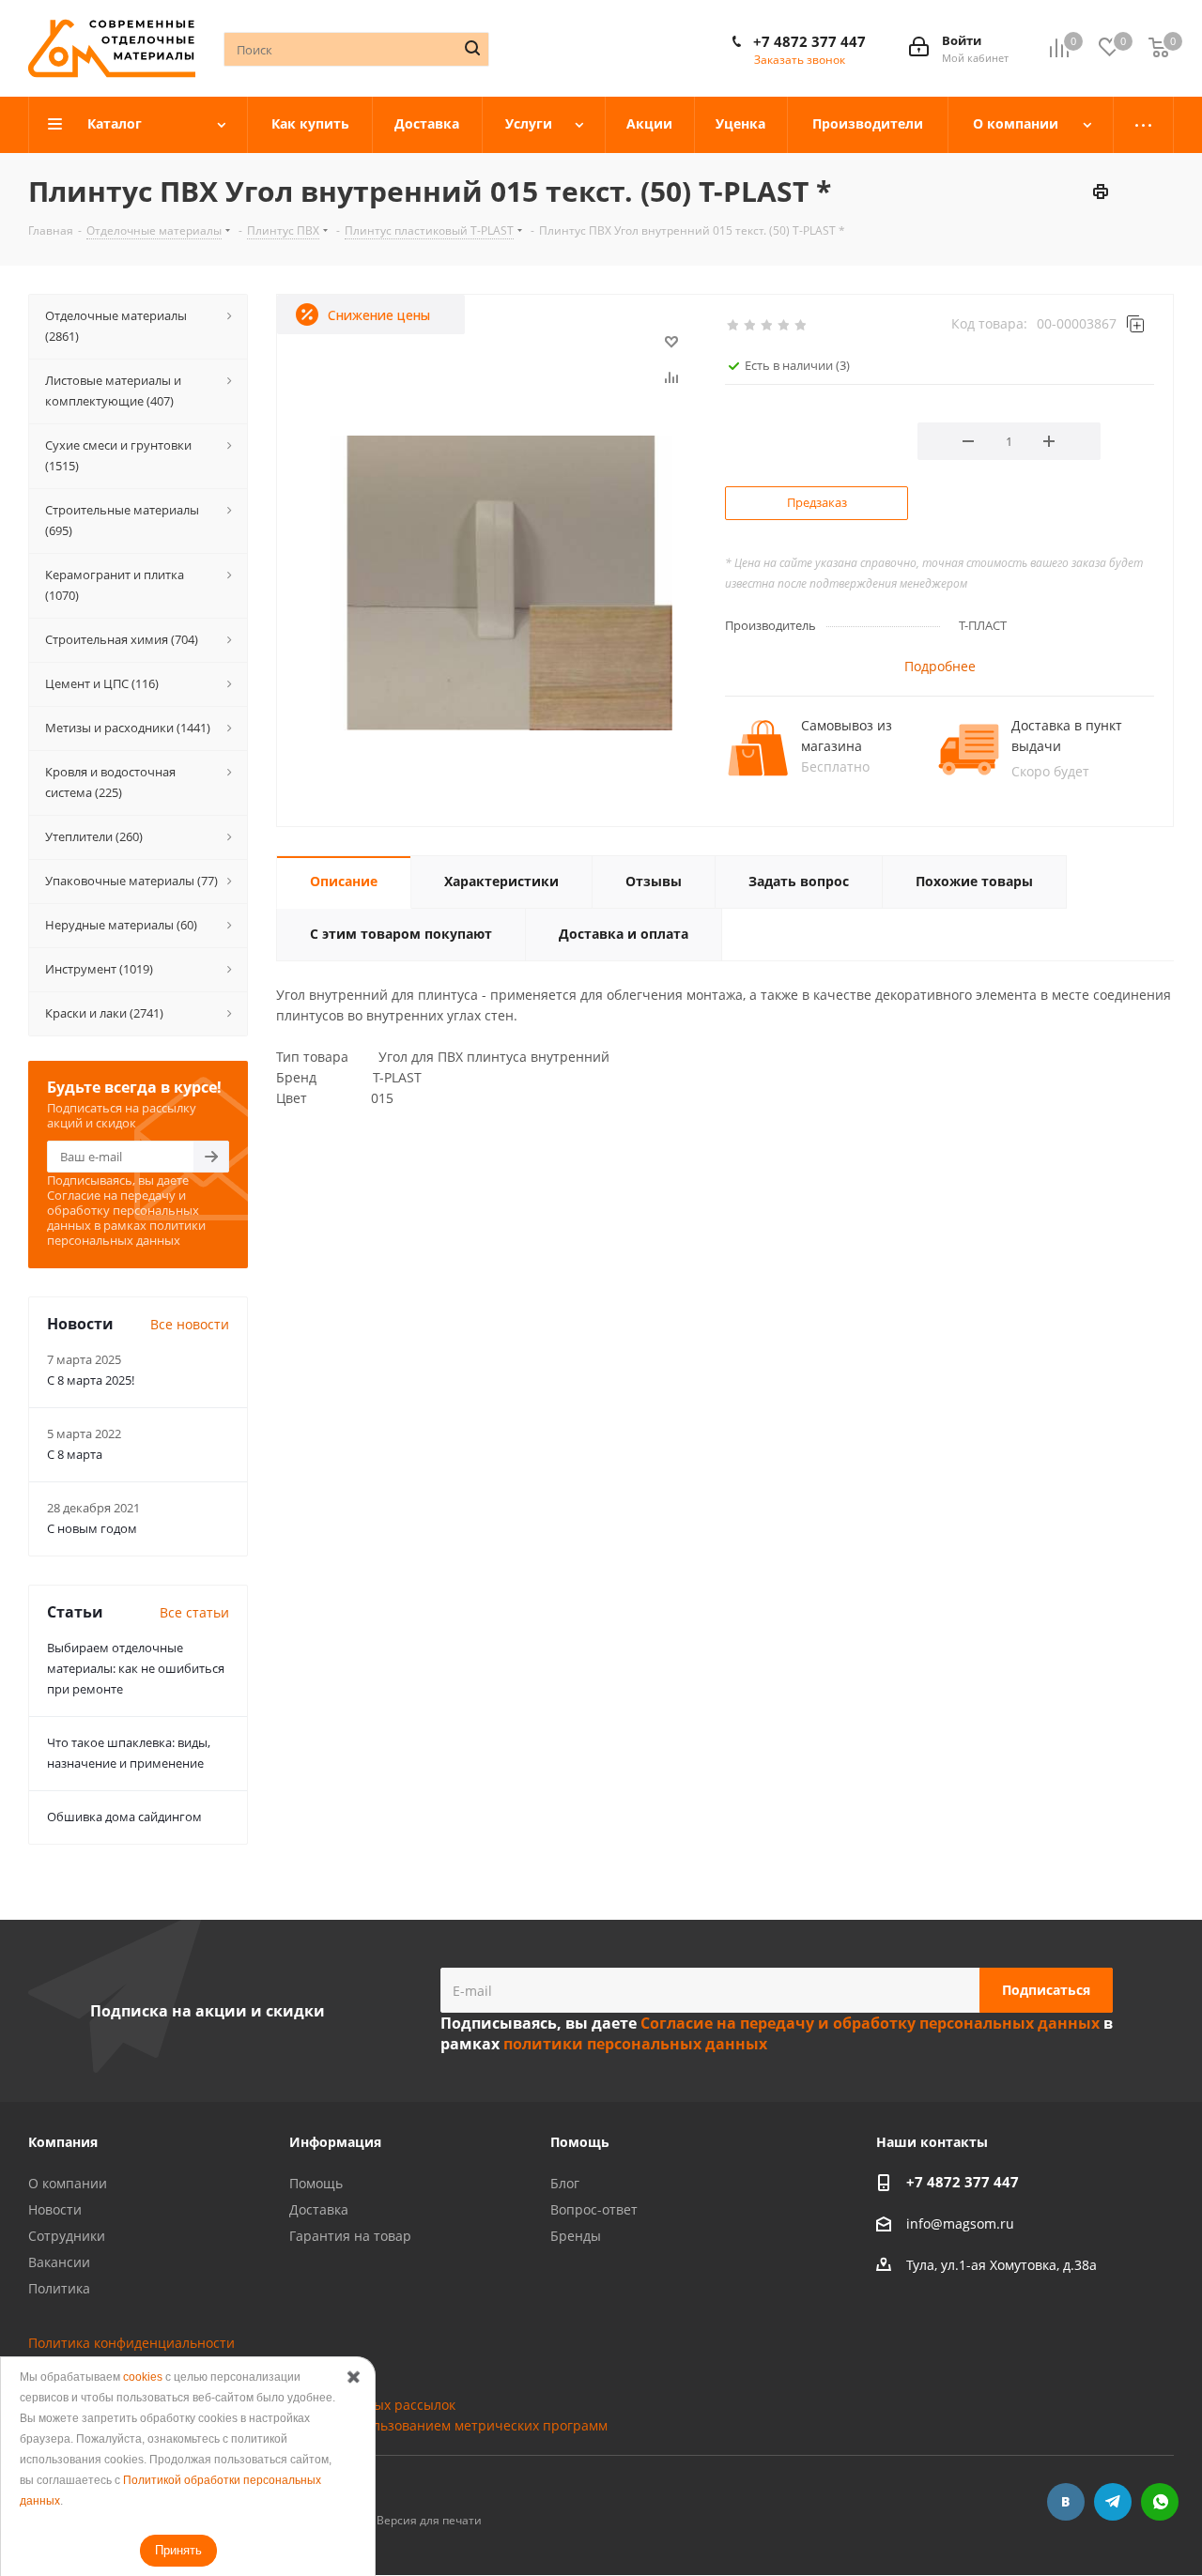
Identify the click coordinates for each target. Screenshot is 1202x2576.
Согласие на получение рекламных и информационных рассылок (242, 2405)
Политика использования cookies (136, 2363)
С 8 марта (75, 1454)
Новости (55, 2209)
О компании (68, 2183)
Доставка (319, 2209)
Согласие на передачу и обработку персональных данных (123, 1210)
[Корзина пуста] (1159, 48)
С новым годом (92, 1528)
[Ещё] (1144, 125)
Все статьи (194, 1612)
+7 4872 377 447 (809, 41)
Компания (63, 2142)
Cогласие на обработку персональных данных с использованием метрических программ (318, 2425)
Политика (59, 2288)
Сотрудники (67, 2236)
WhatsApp (1160, 2502)
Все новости (190, 1324)
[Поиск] (472, 48)
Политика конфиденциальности (131, 2343)
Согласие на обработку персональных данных (178, 2384)
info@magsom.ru (960, 2223)
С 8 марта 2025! (91, 1380)
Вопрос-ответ (594, 2209)
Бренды (576, 2236)
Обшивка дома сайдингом (124, 1817)
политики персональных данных (126, 1233)
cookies (143, 2377)
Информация (335, 2142)
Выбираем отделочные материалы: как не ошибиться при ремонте (136, 1668)
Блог (565, 2183)
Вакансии (59, 2262)
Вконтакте (1066, 2502)
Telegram (1113, 2502)
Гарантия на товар (350, 2236)
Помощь (316, 2183)
